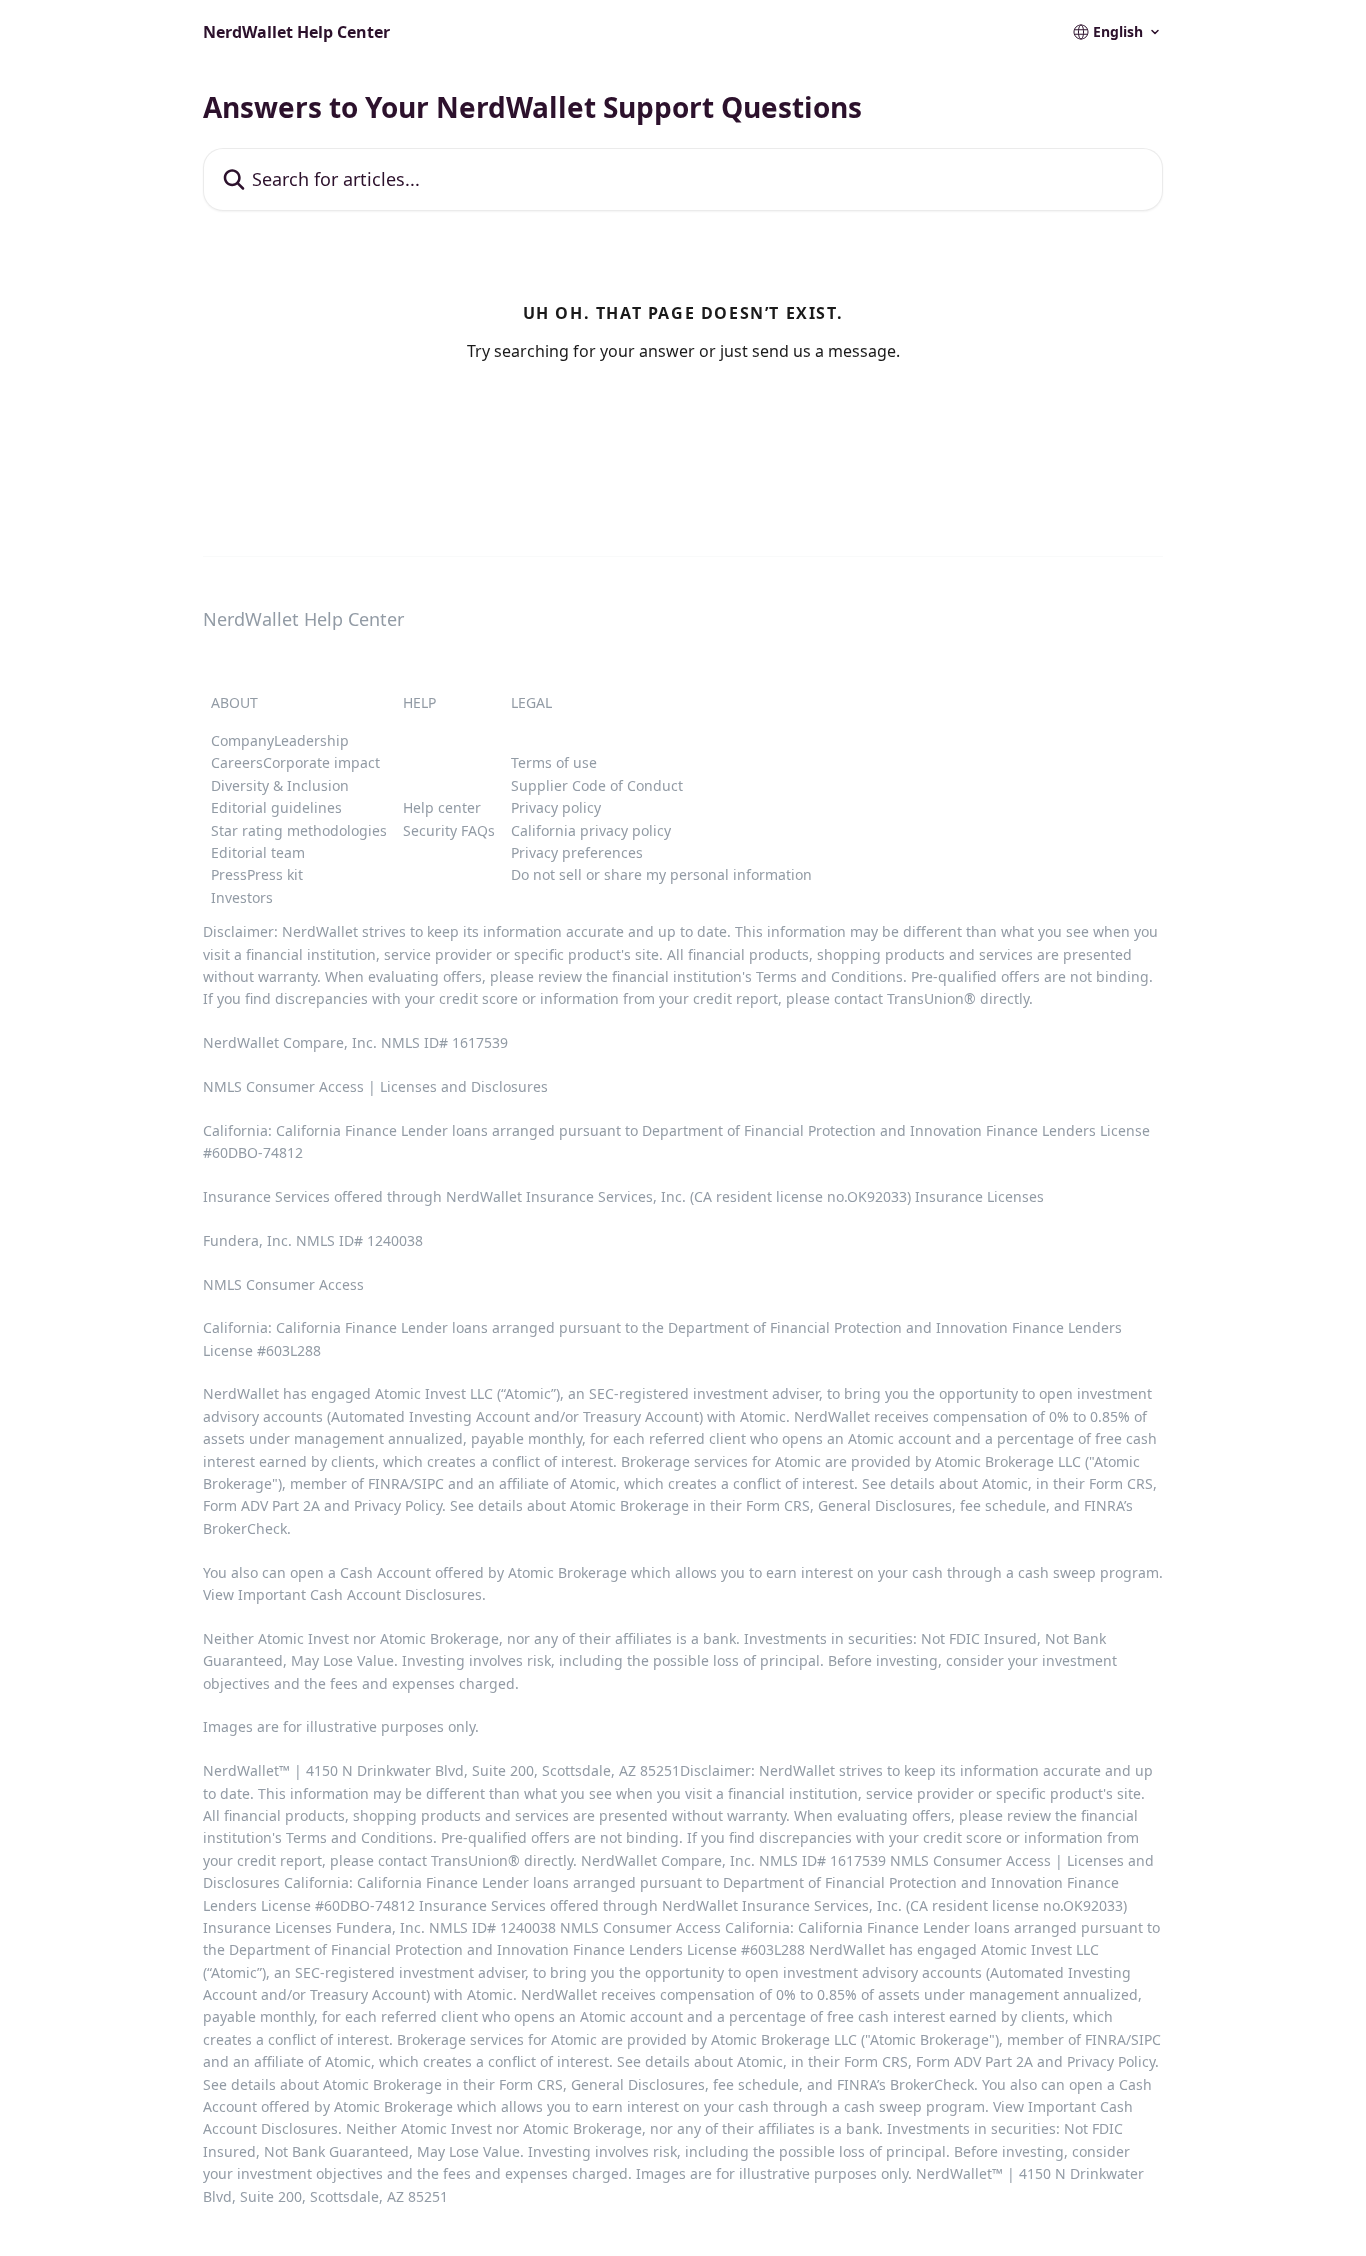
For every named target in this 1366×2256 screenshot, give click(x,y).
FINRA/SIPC (406, 1483)
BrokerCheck (245, 1528)
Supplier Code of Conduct (597, 785)
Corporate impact (321, 762)
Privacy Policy (398, 1505)
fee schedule (1003, 1505)
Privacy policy (556, 807)
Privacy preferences (577, 852)
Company (242, 740)
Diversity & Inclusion (280, 785)
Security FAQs (449, 830)
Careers (237, 762)
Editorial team (258, 852)
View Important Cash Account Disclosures (342, 1594)
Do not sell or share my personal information (661, 874)
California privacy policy (591, 830)
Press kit (275, 874)
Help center (442, 807)
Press (229, 874)
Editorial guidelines (276, 807)
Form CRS (778, 1505)
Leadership (311, 740)
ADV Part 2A (282, 1505)
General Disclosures (885, 1505)
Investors (242, 897)
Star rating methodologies (299, 830)
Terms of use (554, 762)
